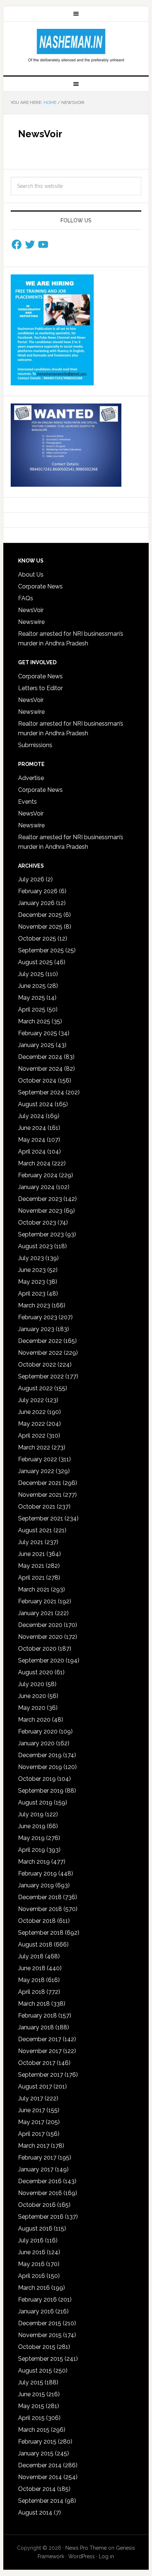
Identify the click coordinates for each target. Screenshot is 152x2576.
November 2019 (40, 1767)
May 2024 (32, 1140)
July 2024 (31, 1116)
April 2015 (31, 2418)
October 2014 (37, 2489)
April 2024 (32, 1152)
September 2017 (41, 2075)
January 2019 (36, 1885)
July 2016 (31, 2240)
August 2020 (36, 1672)
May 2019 (31, 1838)
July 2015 (31, 2382)
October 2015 (37, 2347)
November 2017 (40, 2051)
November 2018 (40, 1909)
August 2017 (35, 2087)
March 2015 (34, 2430)
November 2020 (40, 1637)
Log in (106, 2556)
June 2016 (32, 2252)
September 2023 (41, 1234)
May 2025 (32, 998)
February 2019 (37, 1873)
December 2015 (40, 2323)
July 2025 (31, 974)
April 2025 (32, 1010)
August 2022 (35, 1388)
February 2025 (38, 1033)
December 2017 (40, 2039)
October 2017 (37, 2063)
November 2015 (40, 2335)
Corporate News (40, 586)
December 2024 (40, 1057)
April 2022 (32, 1436)
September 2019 (41, 1791)
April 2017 (31, 2134)
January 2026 (36, 903)
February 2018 (37, 2015)
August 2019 (35, 1802)
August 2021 (35, 1530)
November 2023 (40, 1211)
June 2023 (32, 1270)
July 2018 (31, 1956)
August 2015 (35, 2371)
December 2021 (40, 1483)
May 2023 (32, 1282)
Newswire (31, 622)
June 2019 (32, 1826)
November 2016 (40, 2193)
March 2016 (34, 2288)
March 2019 (34, 1862)
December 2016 (40, 2181)
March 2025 (34, 1021)
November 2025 (40, 927)
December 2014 (40, 2465)
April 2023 (32, 1294)
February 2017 (37, 2158)
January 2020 (36, 1743)
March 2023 (34, 1305)
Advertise (31, 778)
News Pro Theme (86, 2548)
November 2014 (40, 2477)
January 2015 (36, 2453)
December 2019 (40, 1755)
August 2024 (36, 1104)
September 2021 (41, 1518)
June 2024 (32, 1128)
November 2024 (40, 1069)
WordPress (82, 2556)
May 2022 (32, 1424)
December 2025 (40, 915)
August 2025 (35, 962)
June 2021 (32, 1554)
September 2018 (41, 1933)
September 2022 (41, 1376)
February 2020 (38, 1731)
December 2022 (40, 1341)
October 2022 (37, 1365)
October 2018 (37, 1921)
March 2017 (34, 2146)
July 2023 (31, 1258)
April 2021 (31, 1578)
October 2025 (37, 938)
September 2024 (41, 1092)
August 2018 (35, 1944)
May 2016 (31, 2264)
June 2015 (32, 2394)
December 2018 (40, 1897)
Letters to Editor (40, 688)
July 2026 (31, 879)
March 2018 (34, 2004)
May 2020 (32, 1708)
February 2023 (38, 1317)
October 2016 (37, 2205)
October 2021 (37, 1507)
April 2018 (32, 1992)
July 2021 (31, 1542)
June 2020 (32, 1696)
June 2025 (32, 986)
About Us (31, 575)
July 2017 (31, 2098)
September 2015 (41, 2359)
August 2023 (35, 1246)
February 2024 (38, 1175)
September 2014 (41, 2501)
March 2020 (34, 1720)
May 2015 (31, 2406)
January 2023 (36, 1329)
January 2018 (36, 2027)
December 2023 (40, 1199)
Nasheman (76, 45)
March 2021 (34, 1589)
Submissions (35, 745)
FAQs (26, 598)
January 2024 (36, 1187)
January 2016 (36, 2311)
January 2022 (36, 1471)
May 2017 (31, 2122)
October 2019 (37, 1779)
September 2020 (41, 1660)
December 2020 (40, 1625)
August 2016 (35, 2229)
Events (27, 802)
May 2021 (31, 1566)
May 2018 (31, 1980)
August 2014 (35, 2513)
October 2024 (37, 1081)
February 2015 (37, 2442)
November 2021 (40, 1495)
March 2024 (34, 1163)
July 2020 (31, 1684)
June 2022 (32, 1412)
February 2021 (37, 1601)
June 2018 (32, 1968)
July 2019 (31, 1814)
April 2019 (32, 1850)
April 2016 (32, 2276)
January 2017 (36, 2169)
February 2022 (38, 1459)
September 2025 (41, 950)
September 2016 (41, 2217)
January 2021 (36, 1613)
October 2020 (37, 1649)
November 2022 (40, 1353)
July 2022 (31, 1400)
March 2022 (34, 1447)
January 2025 (36, 1045)
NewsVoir (31, 610)
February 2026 (38, 891)
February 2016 (37, 2300)
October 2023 (37, 1223)
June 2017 (32, 2110)
